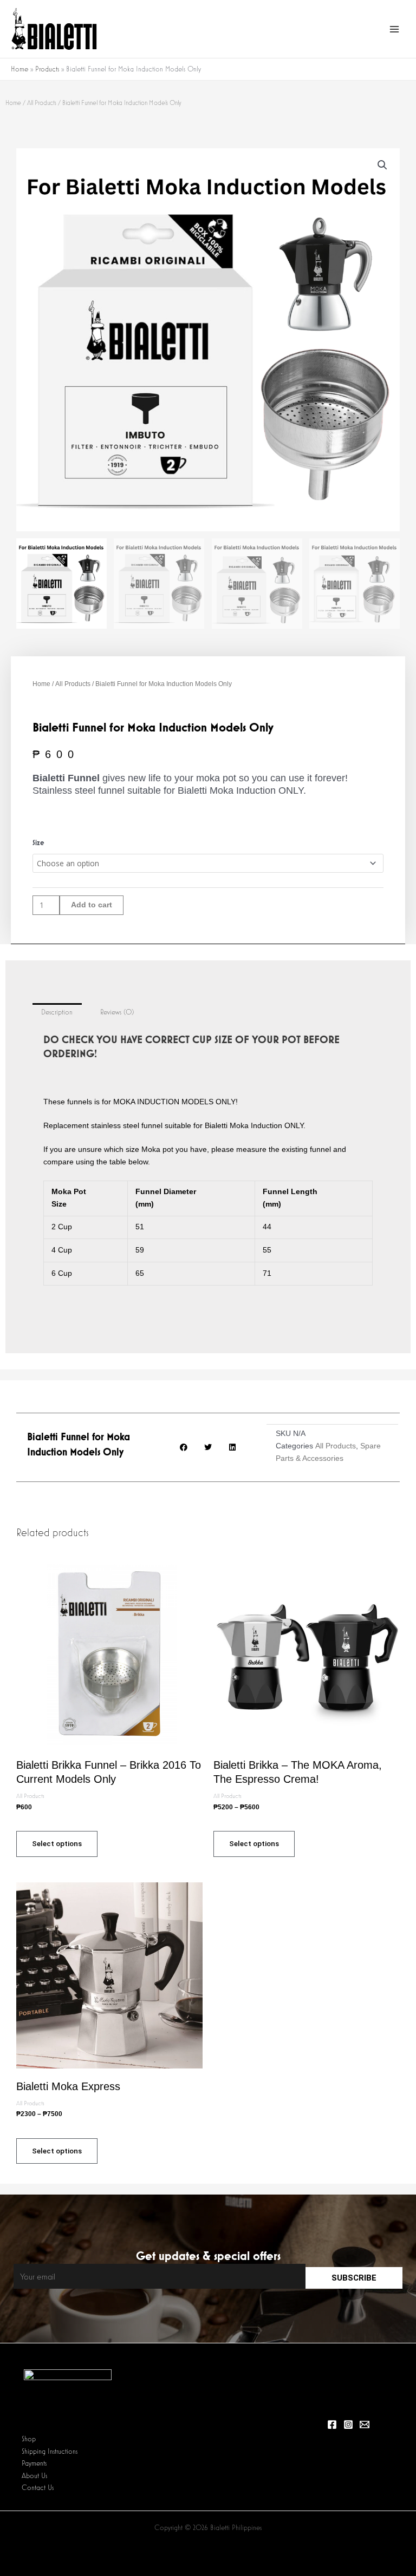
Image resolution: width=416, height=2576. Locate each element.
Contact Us (38, 2488)
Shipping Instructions (50, 2451)
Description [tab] (57, 1012)
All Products (42, 103)
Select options (57, 1843)
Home (13, 103)
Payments (34, 2463)
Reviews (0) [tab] (117, 1012)
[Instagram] (348, 2425)
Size (38, 842)
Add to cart (92, 905)
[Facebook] (332, 2425)
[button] (382, 165)
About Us (34, 2476)
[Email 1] (365, 2425)
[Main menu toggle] (395, 29)
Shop (29, 2439)
